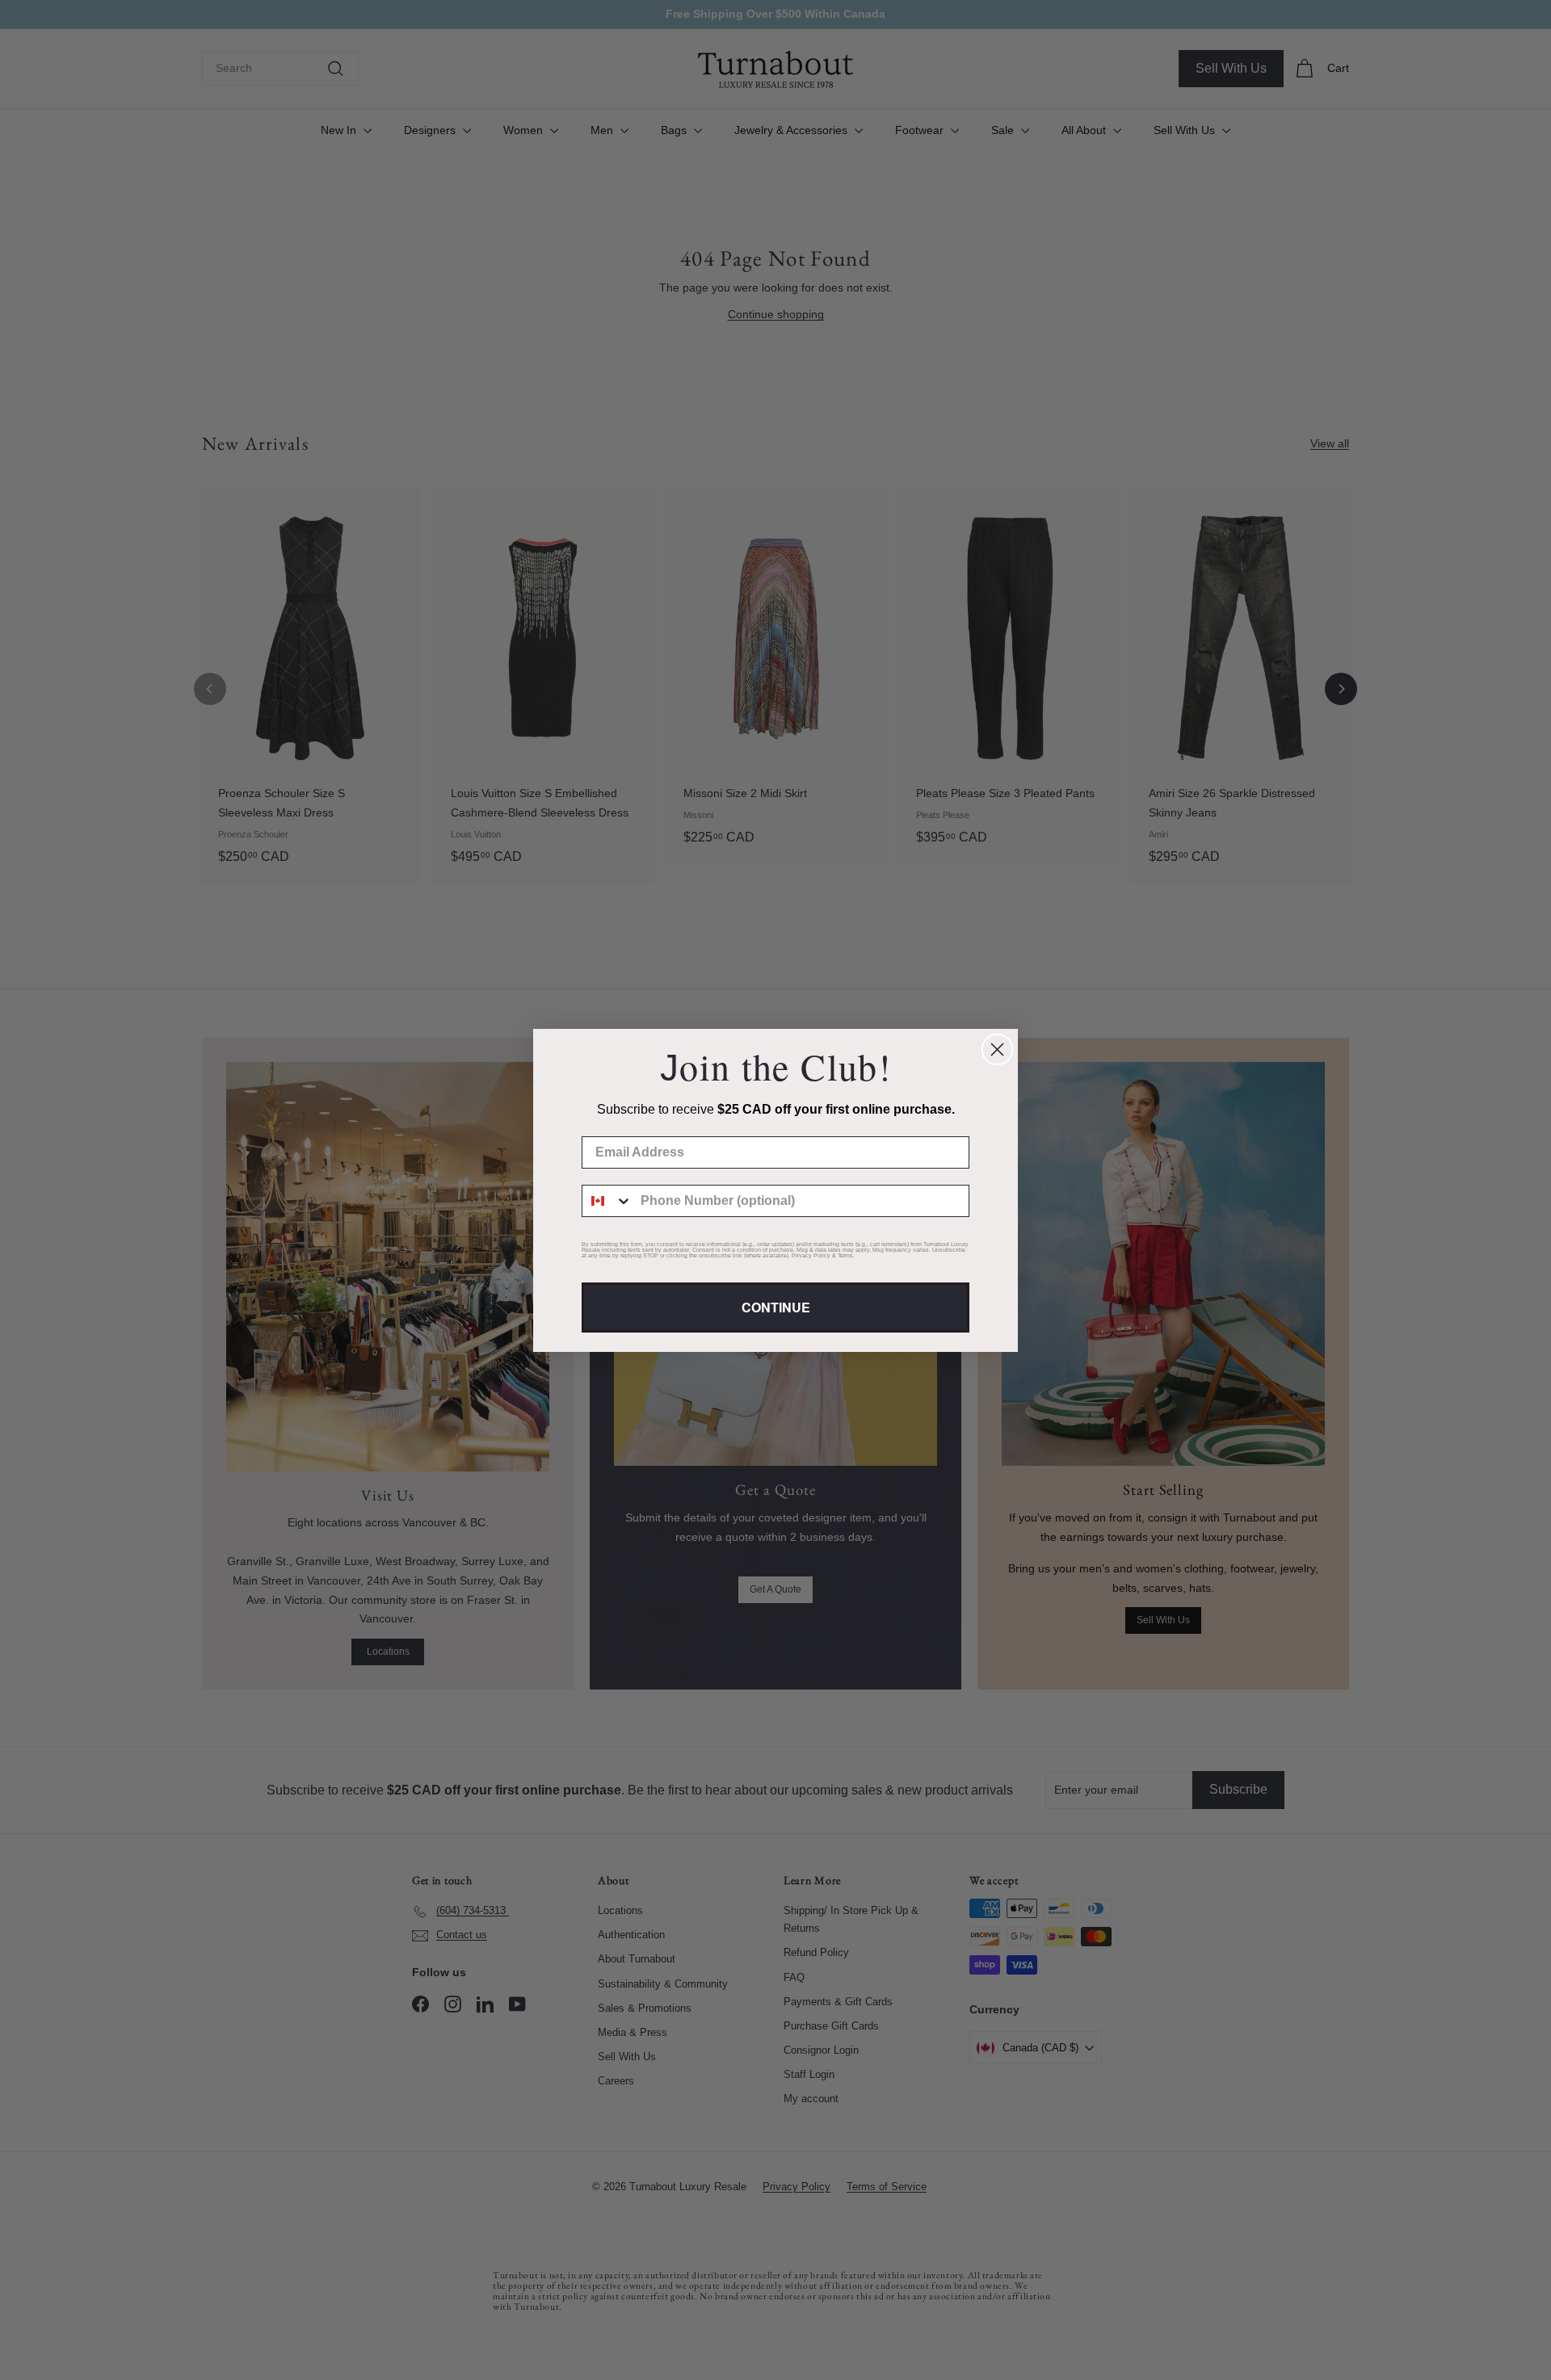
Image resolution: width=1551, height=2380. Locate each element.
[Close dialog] (997, 1049)
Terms (845, 1255)
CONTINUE (776, 1307)
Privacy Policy (811, 1255)
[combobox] (607, 1201)
